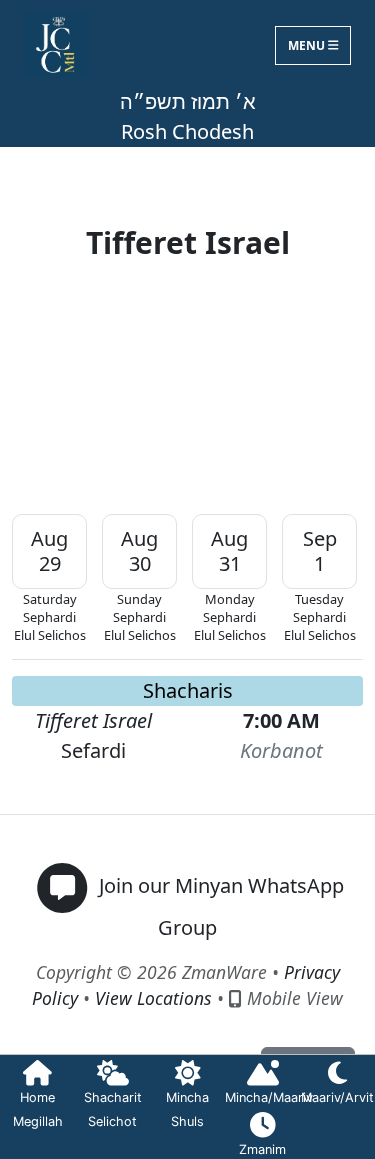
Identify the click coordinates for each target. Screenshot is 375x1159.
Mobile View (292, 998)
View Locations (153, 998)
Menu (308, 45)
